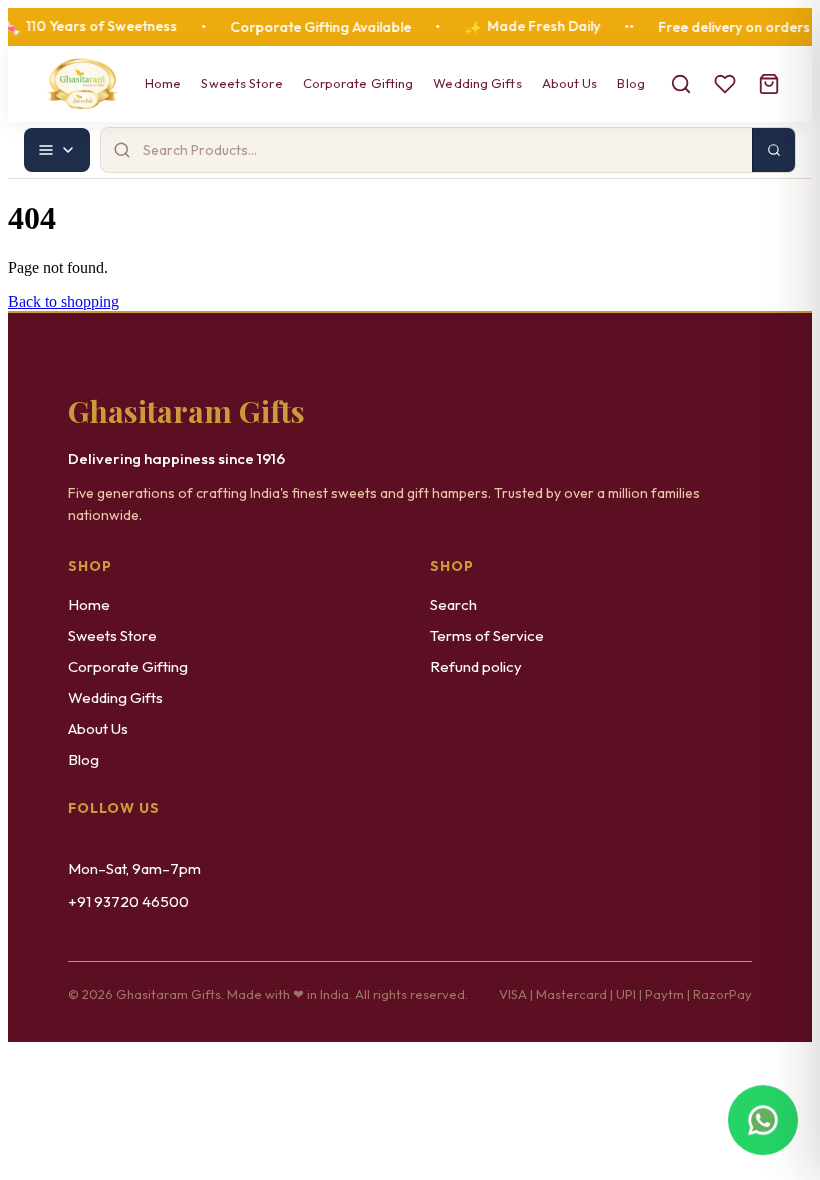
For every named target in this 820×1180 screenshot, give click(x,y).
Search (453, 604)
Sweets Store (241, 83)
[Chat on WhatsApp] (763, 1122)
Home (163, 83)
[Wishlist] (725, 84)
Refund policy (476, 666)
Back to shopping (63, 301)
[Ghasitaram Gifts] (82, 84)
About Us (570, 83)
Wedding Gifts (477, 83)
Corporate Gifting (358, 83)
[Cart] (769, 84)
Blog (630, 83)
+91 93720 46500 (128, 901)
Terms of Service (487, 635)
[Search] (681, 84)
